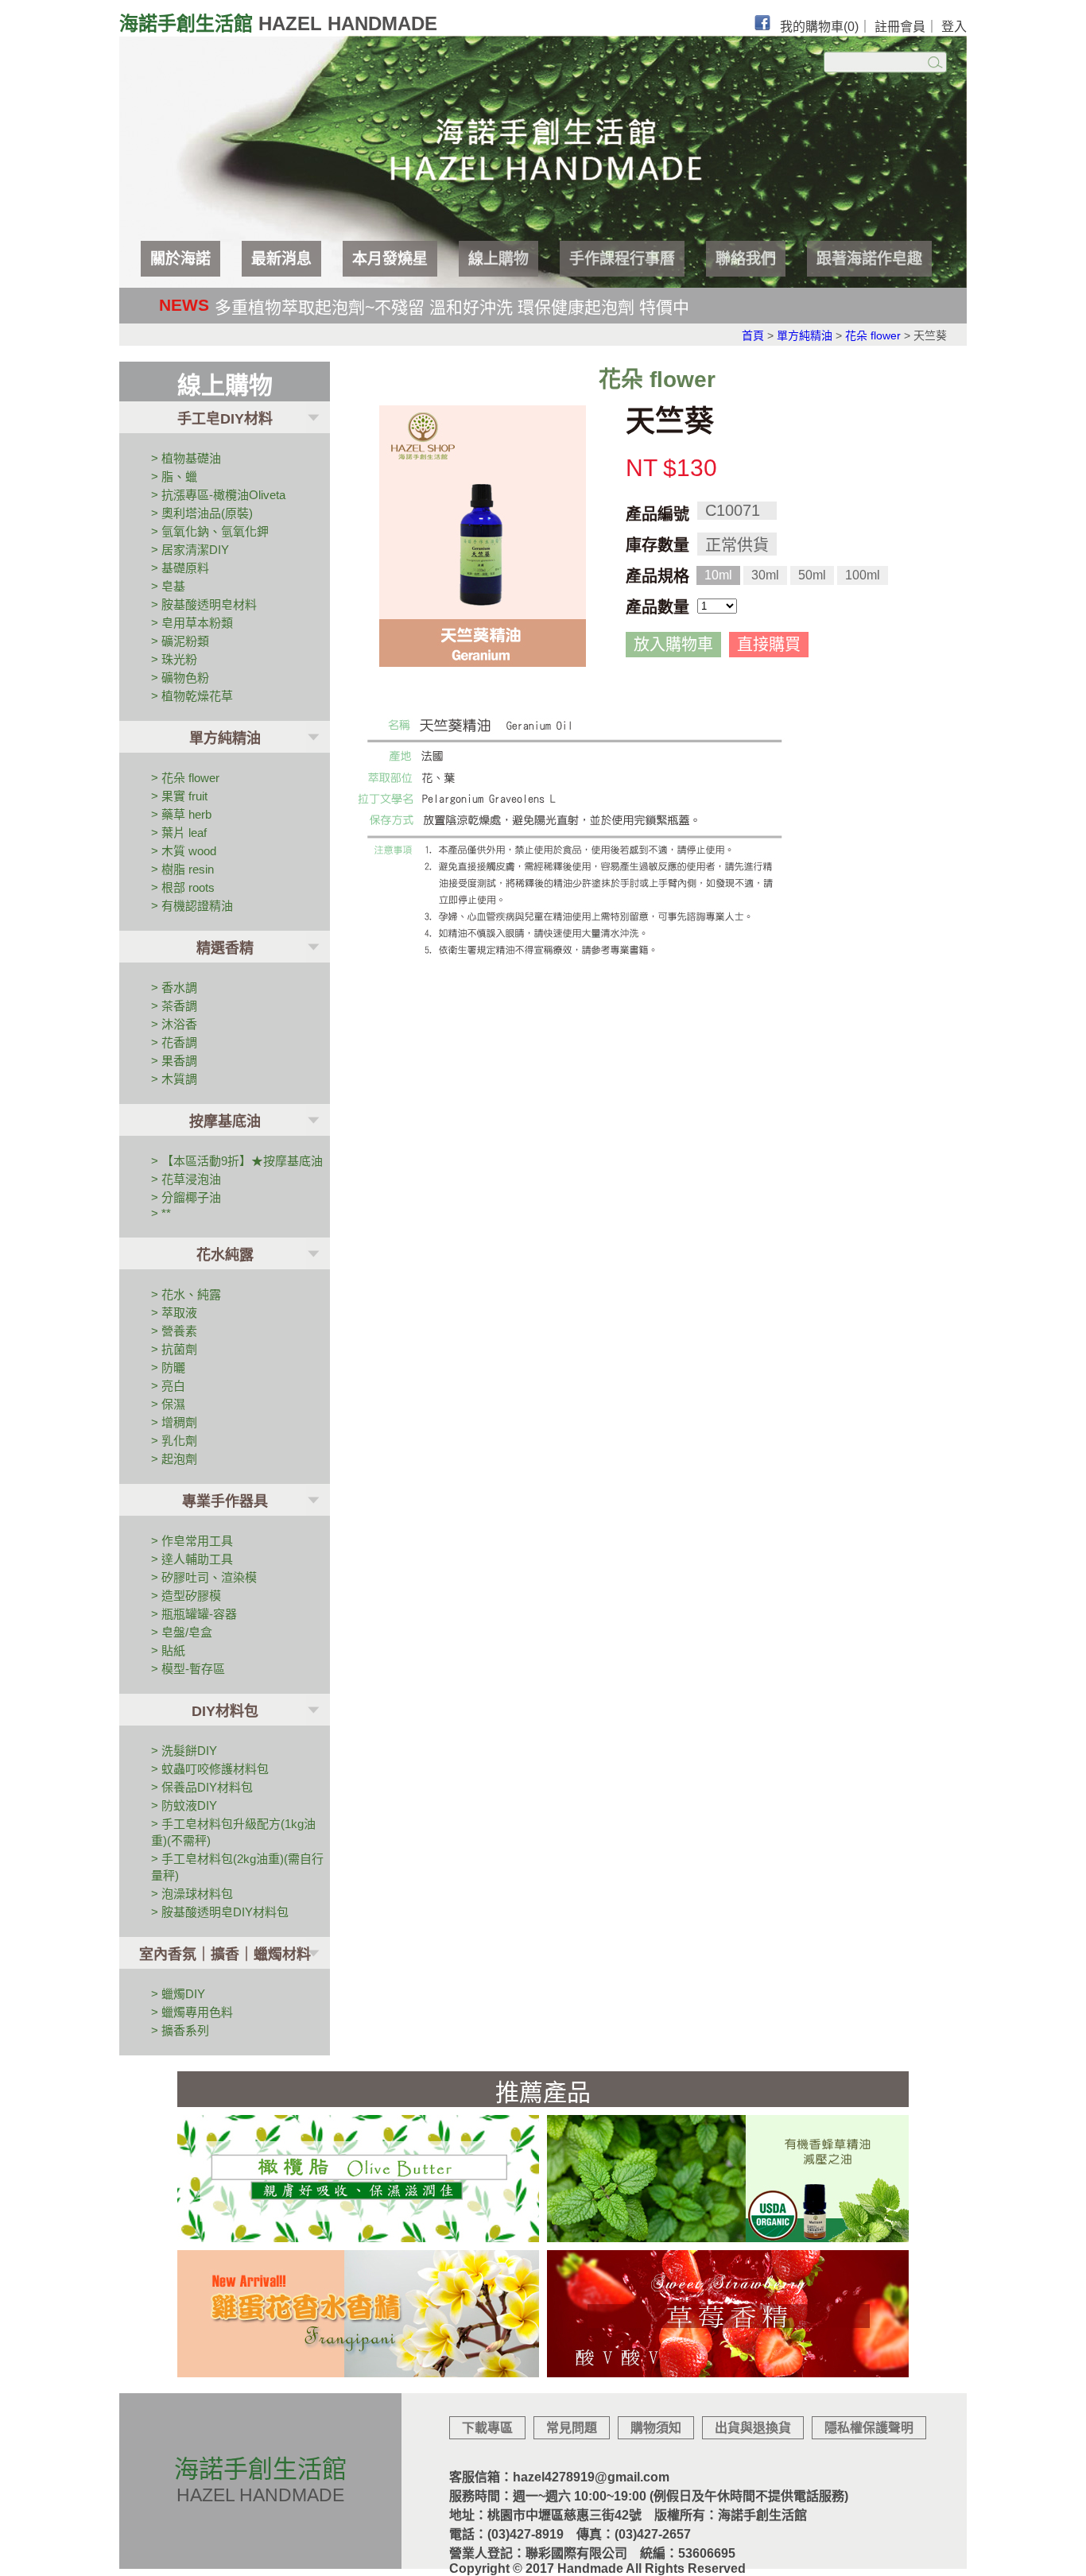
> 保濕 (168, 1404)
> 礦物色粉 (180, 678)
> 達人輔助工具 (192, 1559)
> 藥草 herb (181, 814)
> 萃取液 (174, 1313)
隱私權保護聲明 (869, 2428)
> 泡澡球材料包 (192, 1894)
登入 (954, 27)
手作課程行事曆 (622, 259)
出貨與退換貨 (753, 2428)
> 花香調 (174, 1042)
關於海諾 (180, 259)
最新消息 (281, 259)
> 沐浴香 (174, 1024)
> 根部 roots (183, 887)
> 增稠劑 (174, 1422)
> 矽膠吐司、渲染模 (204, 1577)
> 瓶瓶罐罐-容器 (194, 1614)
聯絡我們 (746, 259)
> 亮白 (168, 1386)
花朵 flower (873, 335)
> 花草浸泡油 (186, 1179)
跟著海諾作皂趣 (869, 259)
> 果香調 (174, 1061)
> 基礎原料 (180, 568)
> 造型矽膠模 (186, 1596)
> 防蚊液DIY (184, 1805)
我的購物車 (819, 27)
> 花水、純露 (186, 1294)
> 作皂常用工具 (192, 1541)
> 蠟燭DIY (178, 1994)
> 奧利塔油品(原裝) (202, 513)
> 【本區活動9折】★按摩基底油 (237, 1161)
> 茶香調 (174, 1006)
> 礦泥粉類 (180, 641)
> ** (161, 1213)
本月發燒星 (390, 259)
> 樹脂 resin (182, 869)
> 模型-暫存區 (188, 1669)
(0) (851, 27)
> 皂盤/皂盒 (182, 1632)
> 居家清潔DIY (190, 550)
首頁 (753, 335)
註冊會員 (900, 27)
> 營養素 (174, 1331)
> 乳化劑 (174, 1441)
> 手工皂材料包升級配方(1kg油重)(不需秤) (233, 1832)
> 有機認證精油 (192, 906)
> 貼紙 (168, 1650)
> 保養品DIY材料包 (202, 1787)
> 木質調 (174, 1079)
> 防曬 (168, 1367)
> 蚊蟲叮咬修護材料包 (210, 1769)
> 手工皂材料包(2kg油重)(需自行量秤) (237, 1867)
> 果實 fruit (179, 796)
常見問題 (572, 2428)
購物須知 (656, 2428)
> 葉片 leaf (179, 833)
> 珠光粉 (174, 659)
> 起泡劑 (174, 1459)
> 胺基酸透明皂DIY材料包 (220, 1912)
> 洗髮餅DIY (184, 1751)
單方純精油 (805, 335)
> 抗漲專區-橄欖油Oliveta (218, 495)
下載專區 (487, 2428)
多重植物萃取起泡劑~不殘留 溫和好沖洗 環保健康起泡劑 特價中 (452, 307)
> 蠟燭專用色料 (192, 2012)
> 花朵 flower (185, 778)
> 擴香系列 (180, 2030)
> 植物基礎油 (186, 458)
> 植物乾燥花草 (192, 696)
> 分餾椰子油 (186, 1197)
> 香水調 (174, 988)
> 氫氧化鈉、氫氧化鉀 (210, 531)
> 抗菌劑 (174, 1349)
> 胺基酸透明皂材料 (204, 604)
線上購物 (498, 259)
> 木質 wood (184, 851)
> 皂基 (168, 586)
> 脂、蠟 (174, 476)
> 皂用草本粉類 (192, 623)
